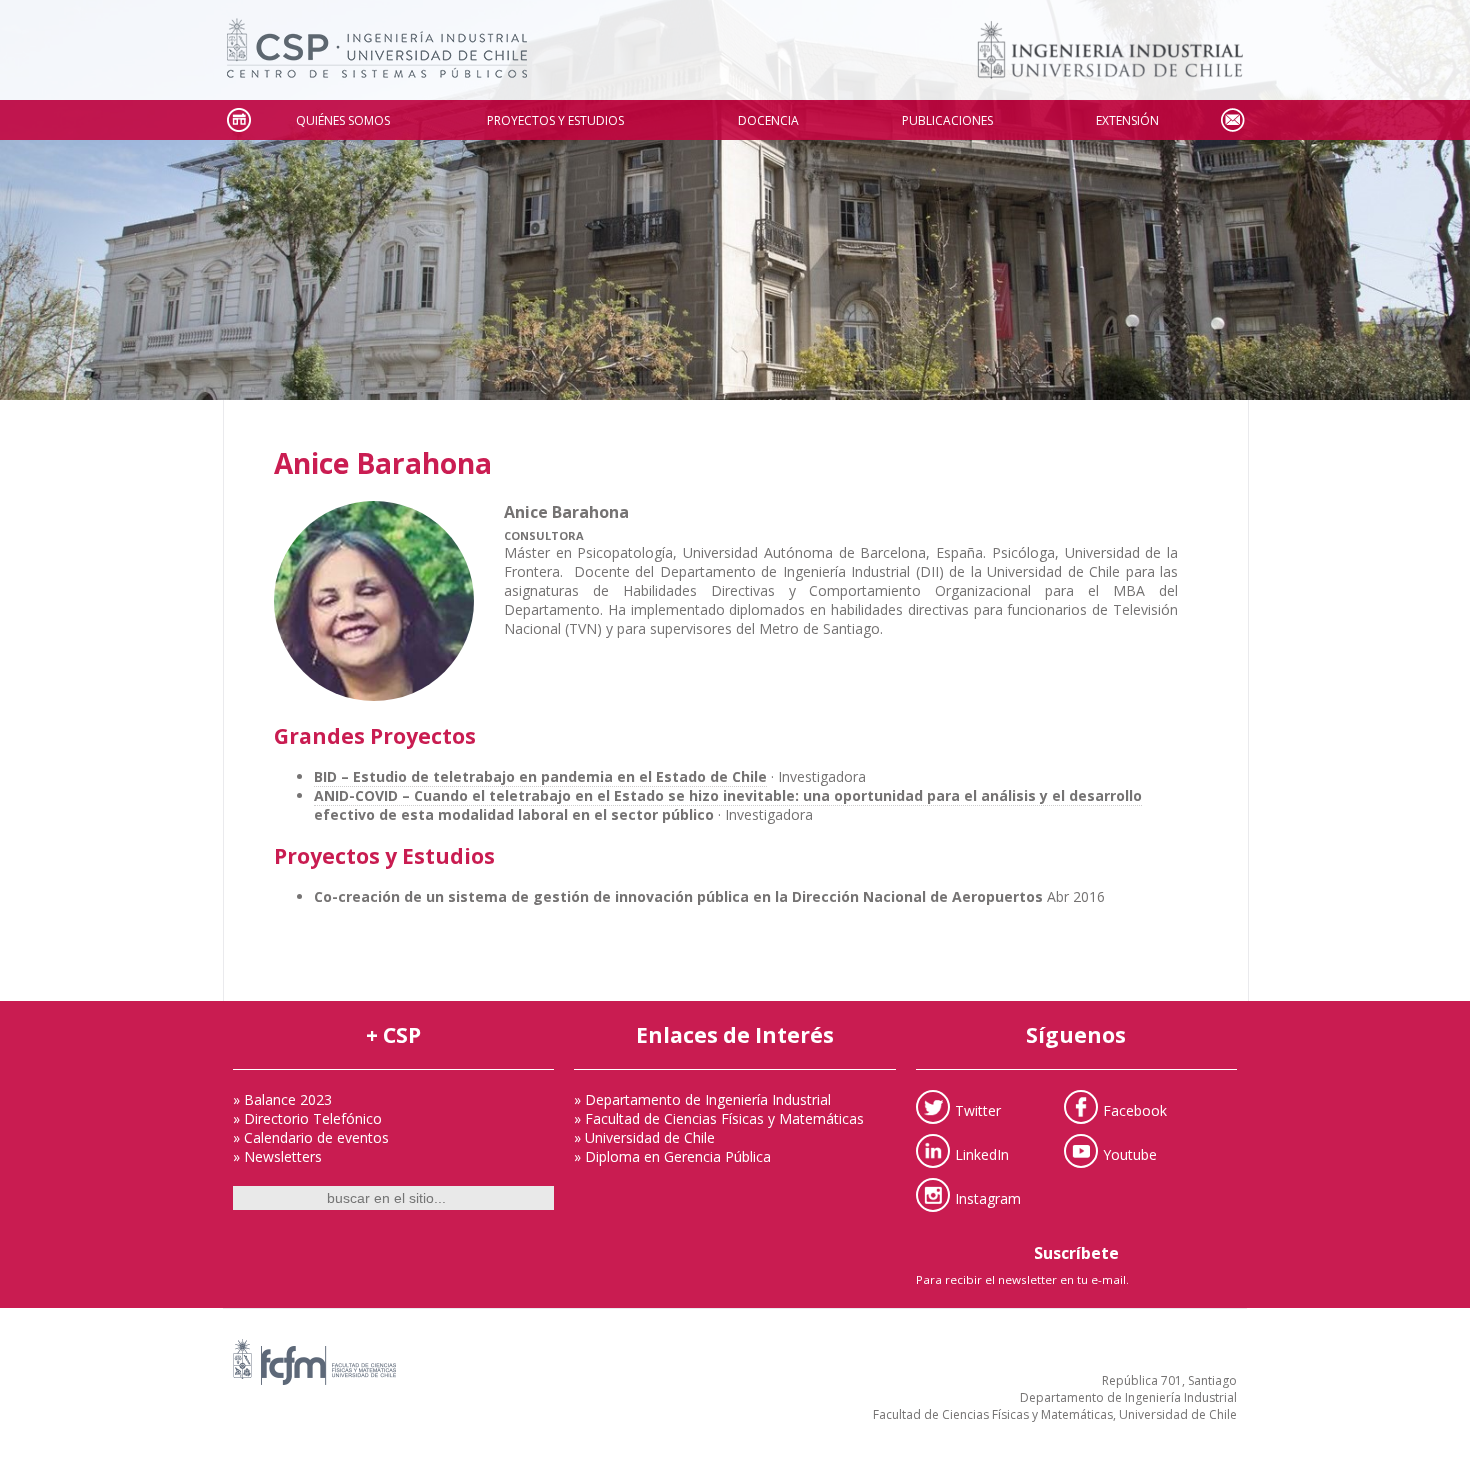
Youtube (1130, 1154)
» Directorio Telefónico (307, 1118)
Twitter (978, 1110)
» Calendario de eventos (311, 1137)
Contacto (1232, 120)
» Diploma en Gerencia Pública (672, 1156)
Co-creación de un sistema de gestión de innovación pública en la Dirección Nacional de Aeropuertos (678, 896)
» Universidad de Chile (644, 1137)
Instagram (988, 1198)
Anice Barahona (383, 463)
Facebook (1135, 1110)
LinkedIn (982, 1154)
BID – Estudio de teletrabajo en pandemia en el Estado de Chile (540, 776)
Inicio (238, 120)
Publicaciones (947, 120)
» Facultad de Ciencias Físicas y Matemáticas (719, 1118)
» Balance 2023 (282, 1099)
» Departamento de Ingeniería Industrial (702, 1099)
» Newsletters (277, 1156)
